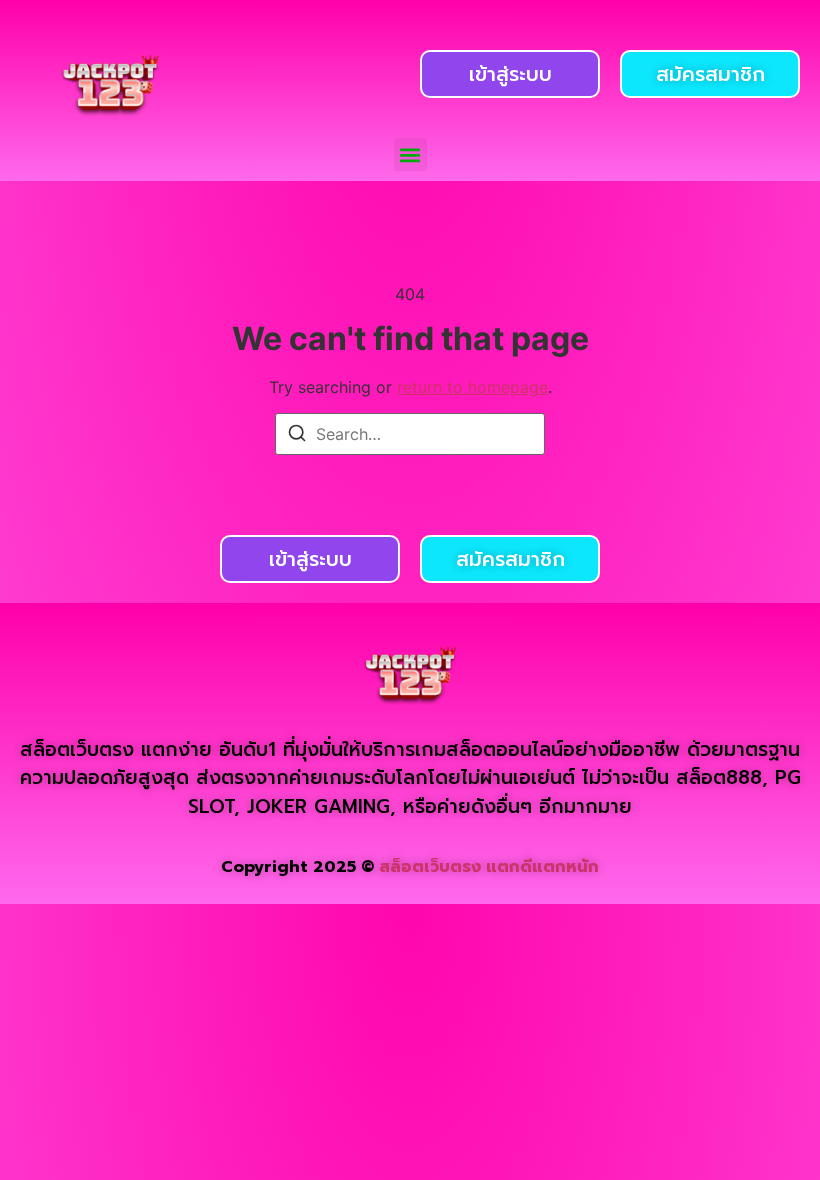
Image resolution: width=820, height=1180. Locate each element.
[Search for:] (410, 434)
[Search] (297, 436)
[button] (410, 154)
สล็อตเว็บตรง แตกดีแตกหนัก (489, 867)
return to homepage (472, 387)
